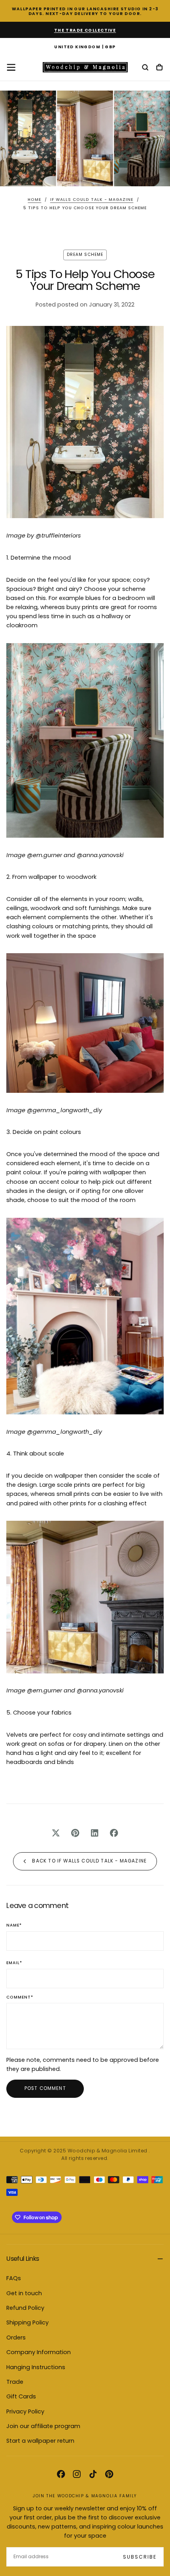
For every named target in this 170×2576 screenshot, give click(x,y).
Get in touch (24, 2293)
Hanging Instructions (36, 2367)
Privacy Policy (25, 2411)
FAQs (14, 2278)
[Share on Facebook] (114, 1833)
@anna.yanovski (100, 855)
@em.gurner (44, 855)
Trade (15, 2382)
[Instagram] (77, 2474)
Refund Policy (25, 2308)
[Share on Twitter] (56, 1833)
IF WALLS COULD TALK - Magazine (92, 200)
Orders (16, 2338)
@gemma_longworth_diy (64, 1110)
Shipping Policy (27, 2322)
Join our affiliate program (43, 2426)
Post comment (45, 2088)
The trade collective (85, 30)
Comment (20, 1998)
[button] (85, 47)
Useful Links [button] (23, 2259)
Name (14, 1926)
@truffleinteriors (58, 536)
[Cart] (159, 68)
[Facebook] (61, 2474)
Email (14, 1963)
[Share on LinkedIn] (95, 1833)
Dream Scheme (85, 255)
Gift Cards (21, 2396)
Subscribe (140, 2557)
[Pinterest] (109, 2474)
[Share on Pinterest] (75, 1833)
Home (34, 200)
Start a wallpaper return (40, 2441)
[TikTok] (93, 2474)
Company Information (39, 2352)
